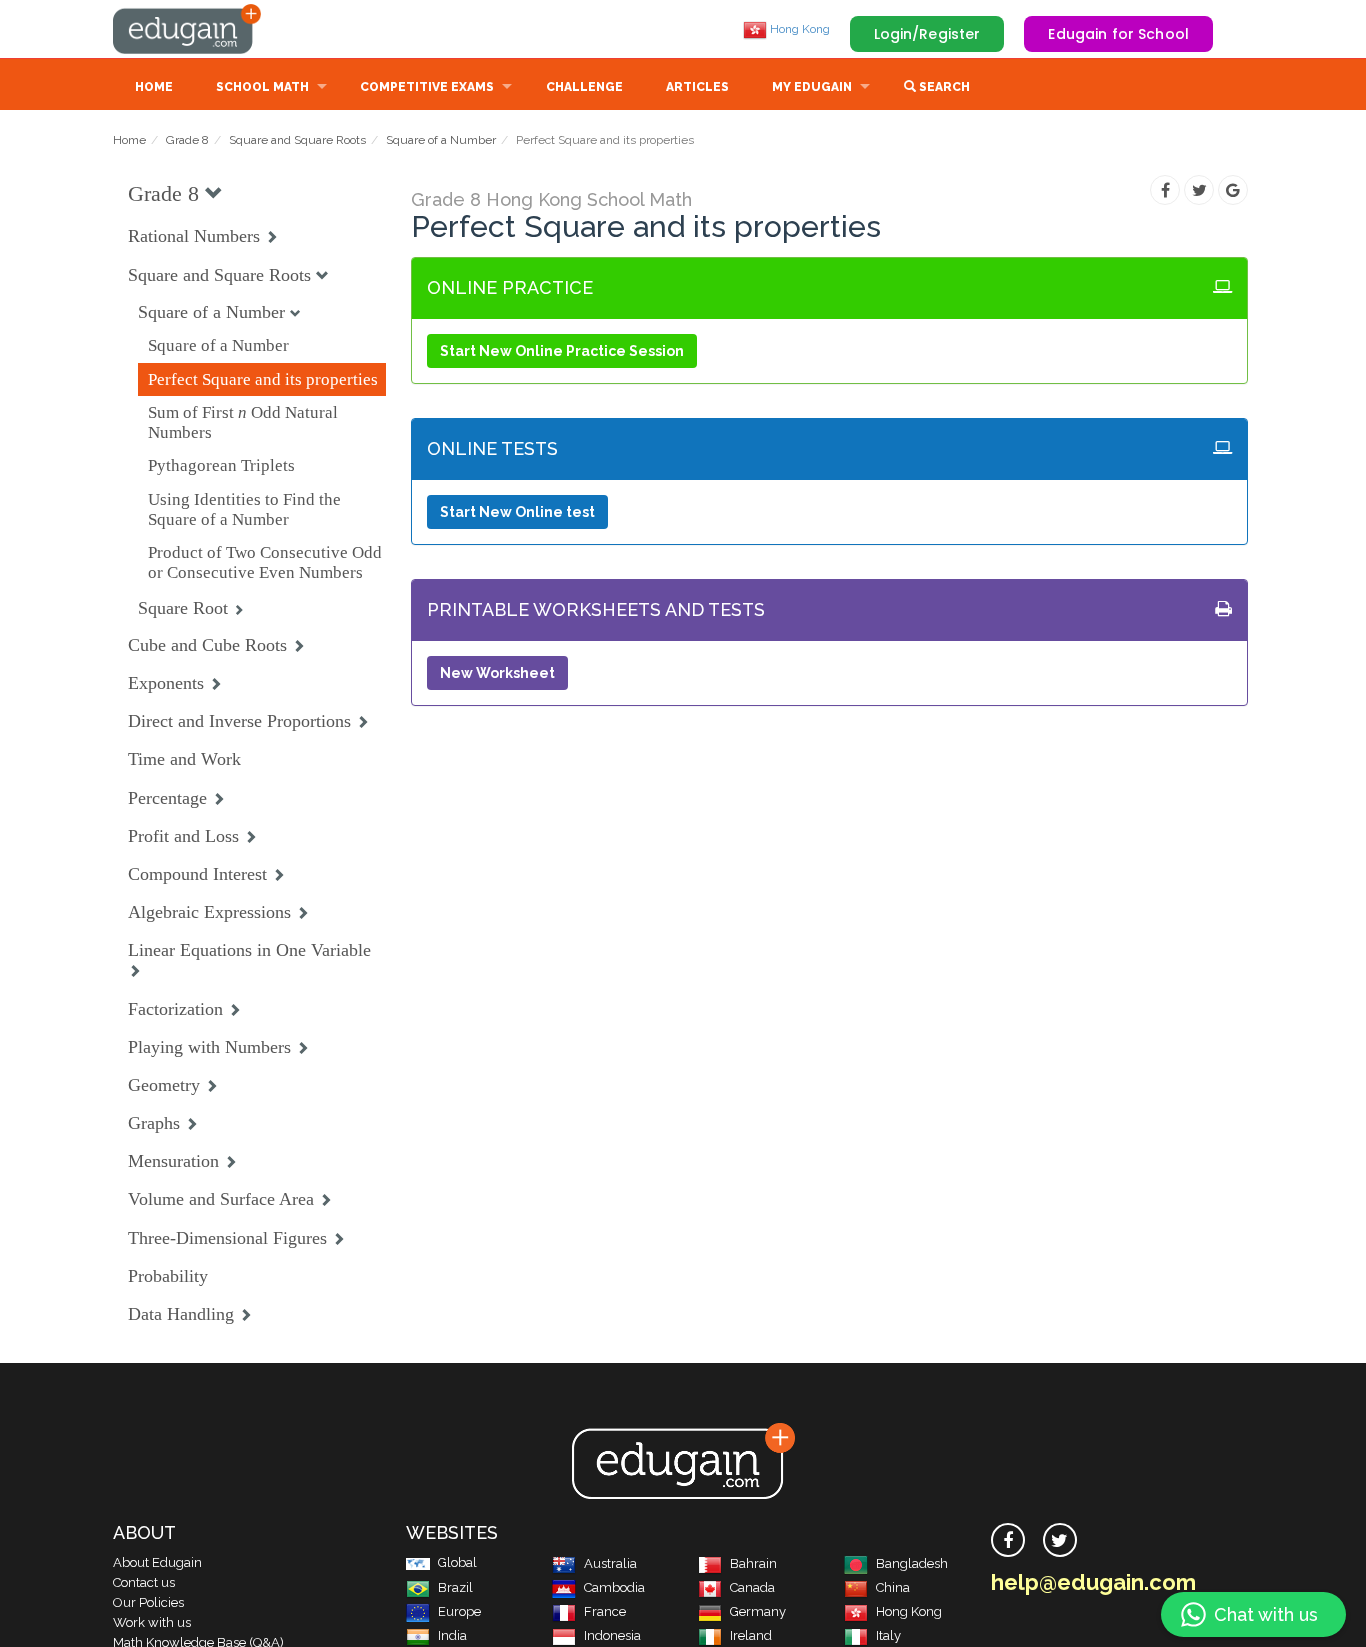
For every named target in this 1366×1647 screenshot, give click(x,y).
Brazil (455, 1587)
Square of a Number (441, 140)
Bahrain (753, 1563)
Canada (752, 1587)
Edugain (188, 29)
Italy (888, 1635)
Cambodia (614, 1587)
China (893, 1587)
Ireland (751, 1635)
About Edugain (157, 1562)
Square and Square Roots (297, 140)
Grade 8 (187, 140)
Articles (697, 87)
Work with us (152, 1622)
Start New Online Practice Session (562, 351)
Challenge (584, 87)
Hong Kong (798, 29)
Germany (758, 1611)
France (605, 1611)
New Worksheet (497, 673)
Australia (610, 1563)
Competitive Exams (427, 87)
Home (154, 87)
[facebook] (1008, 1540)
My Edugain (812, 87)
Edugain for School (1118, 34)
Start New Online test (517, 512)
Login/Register (927, 34)
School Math (262, 87)
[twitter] (1060, 1540)
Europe (459, 1611)
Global (457, 1562)
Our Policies (148, 1602)
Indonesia (612, 1635)
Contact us (144, 1582)
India (452, 1635)
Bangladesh (912, 1563)
